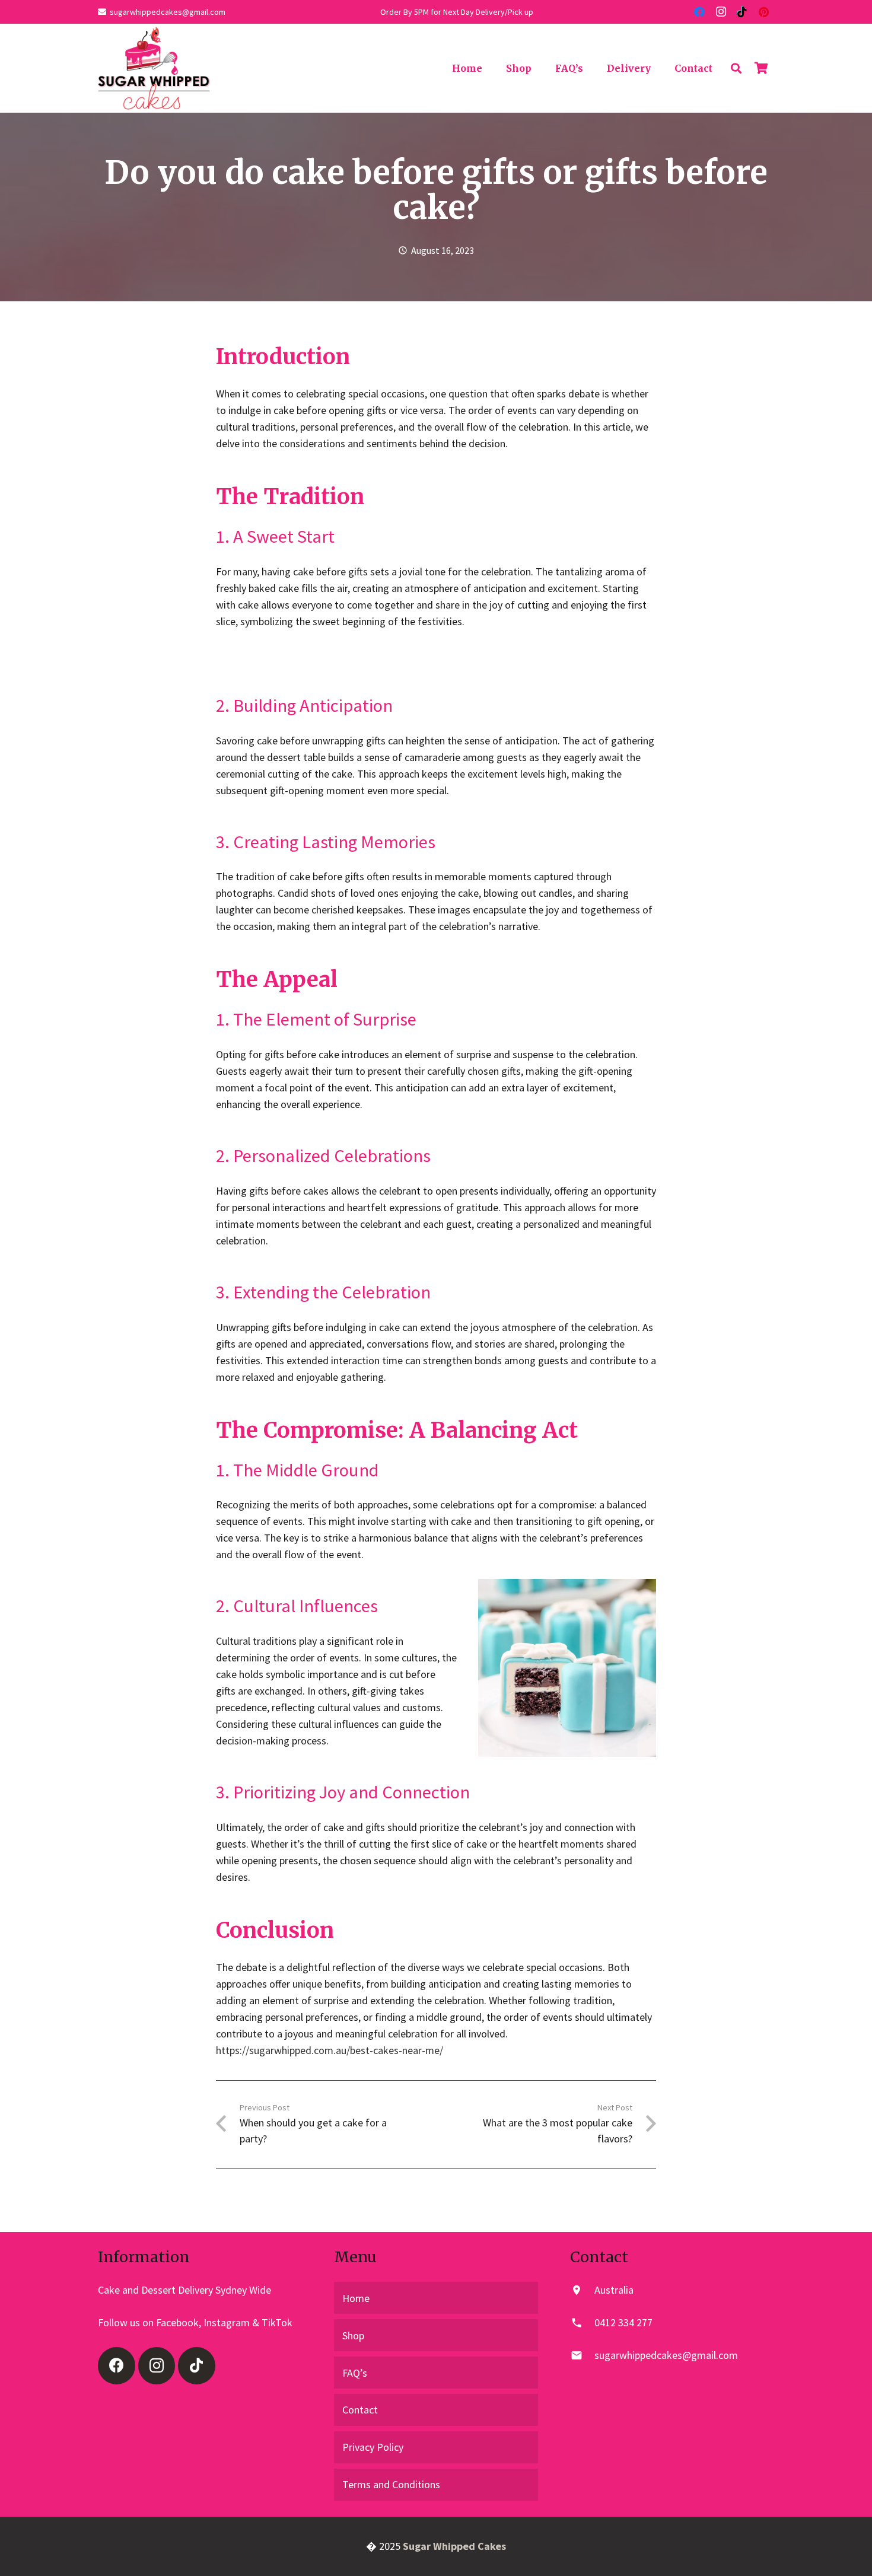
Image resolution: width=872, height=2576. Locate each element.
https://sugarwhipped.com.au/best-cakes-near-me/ (330, 2050)
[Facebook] (699, 12)
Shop (353, 2335)
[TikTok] (742, 12)
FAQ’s (355, 2373)
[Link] (154, 68)
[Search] (736, 68)
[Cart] (761, 68)
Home (356, 2298)
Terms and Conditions (391, 2484)
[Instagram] (721, 12)
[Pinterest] (763, 12)
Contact (360, 2410)
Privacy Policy (373, 2447)
